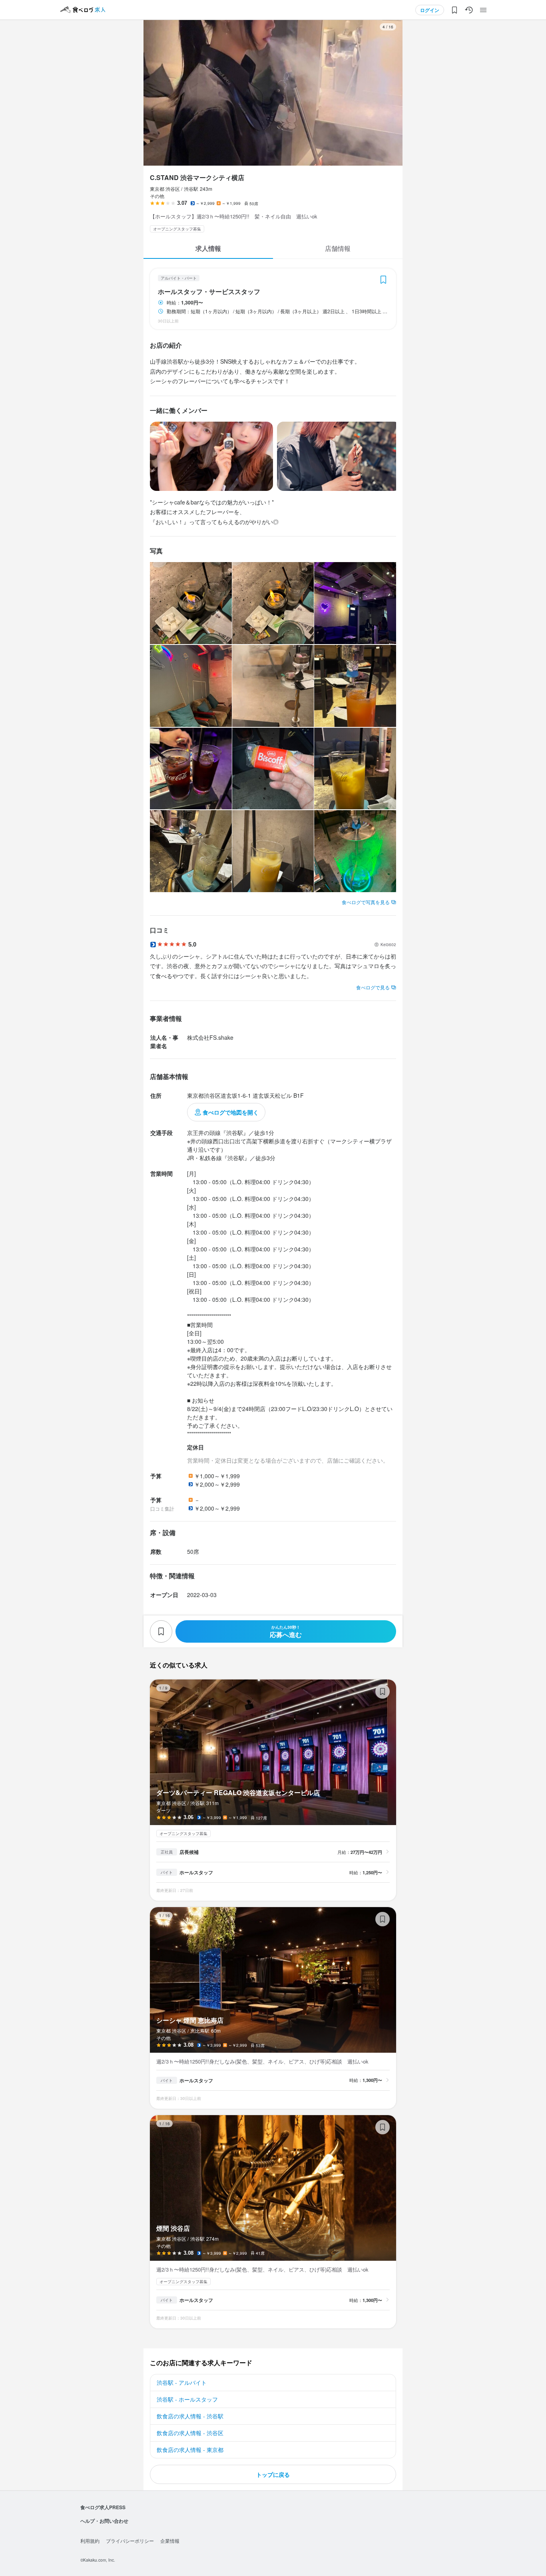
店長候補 (189, 1852)
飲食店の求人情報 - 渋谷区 (190, 2433)
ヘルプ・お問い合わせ (104, 2521)
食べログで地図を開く (231, 1112)
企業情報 (170, 2541)
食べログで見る (373, 987)
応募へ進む (286, 1632)
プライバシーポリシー (130, 2541)
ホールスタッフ (196, 1872)
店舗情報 (338, 248)
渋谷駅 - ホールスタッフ (187, 2399)
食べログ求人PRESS (103, 2507)
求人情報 (208, 248)
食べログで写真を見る (366, 902)
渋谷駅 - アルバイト (182, 2382)
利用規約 (90, 2541)
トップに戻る (273, 2474)
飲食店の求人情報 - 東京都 (190, 2450)
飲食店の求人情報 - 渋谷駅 (190, 2416)
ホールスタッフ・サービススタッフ (209, 292)
